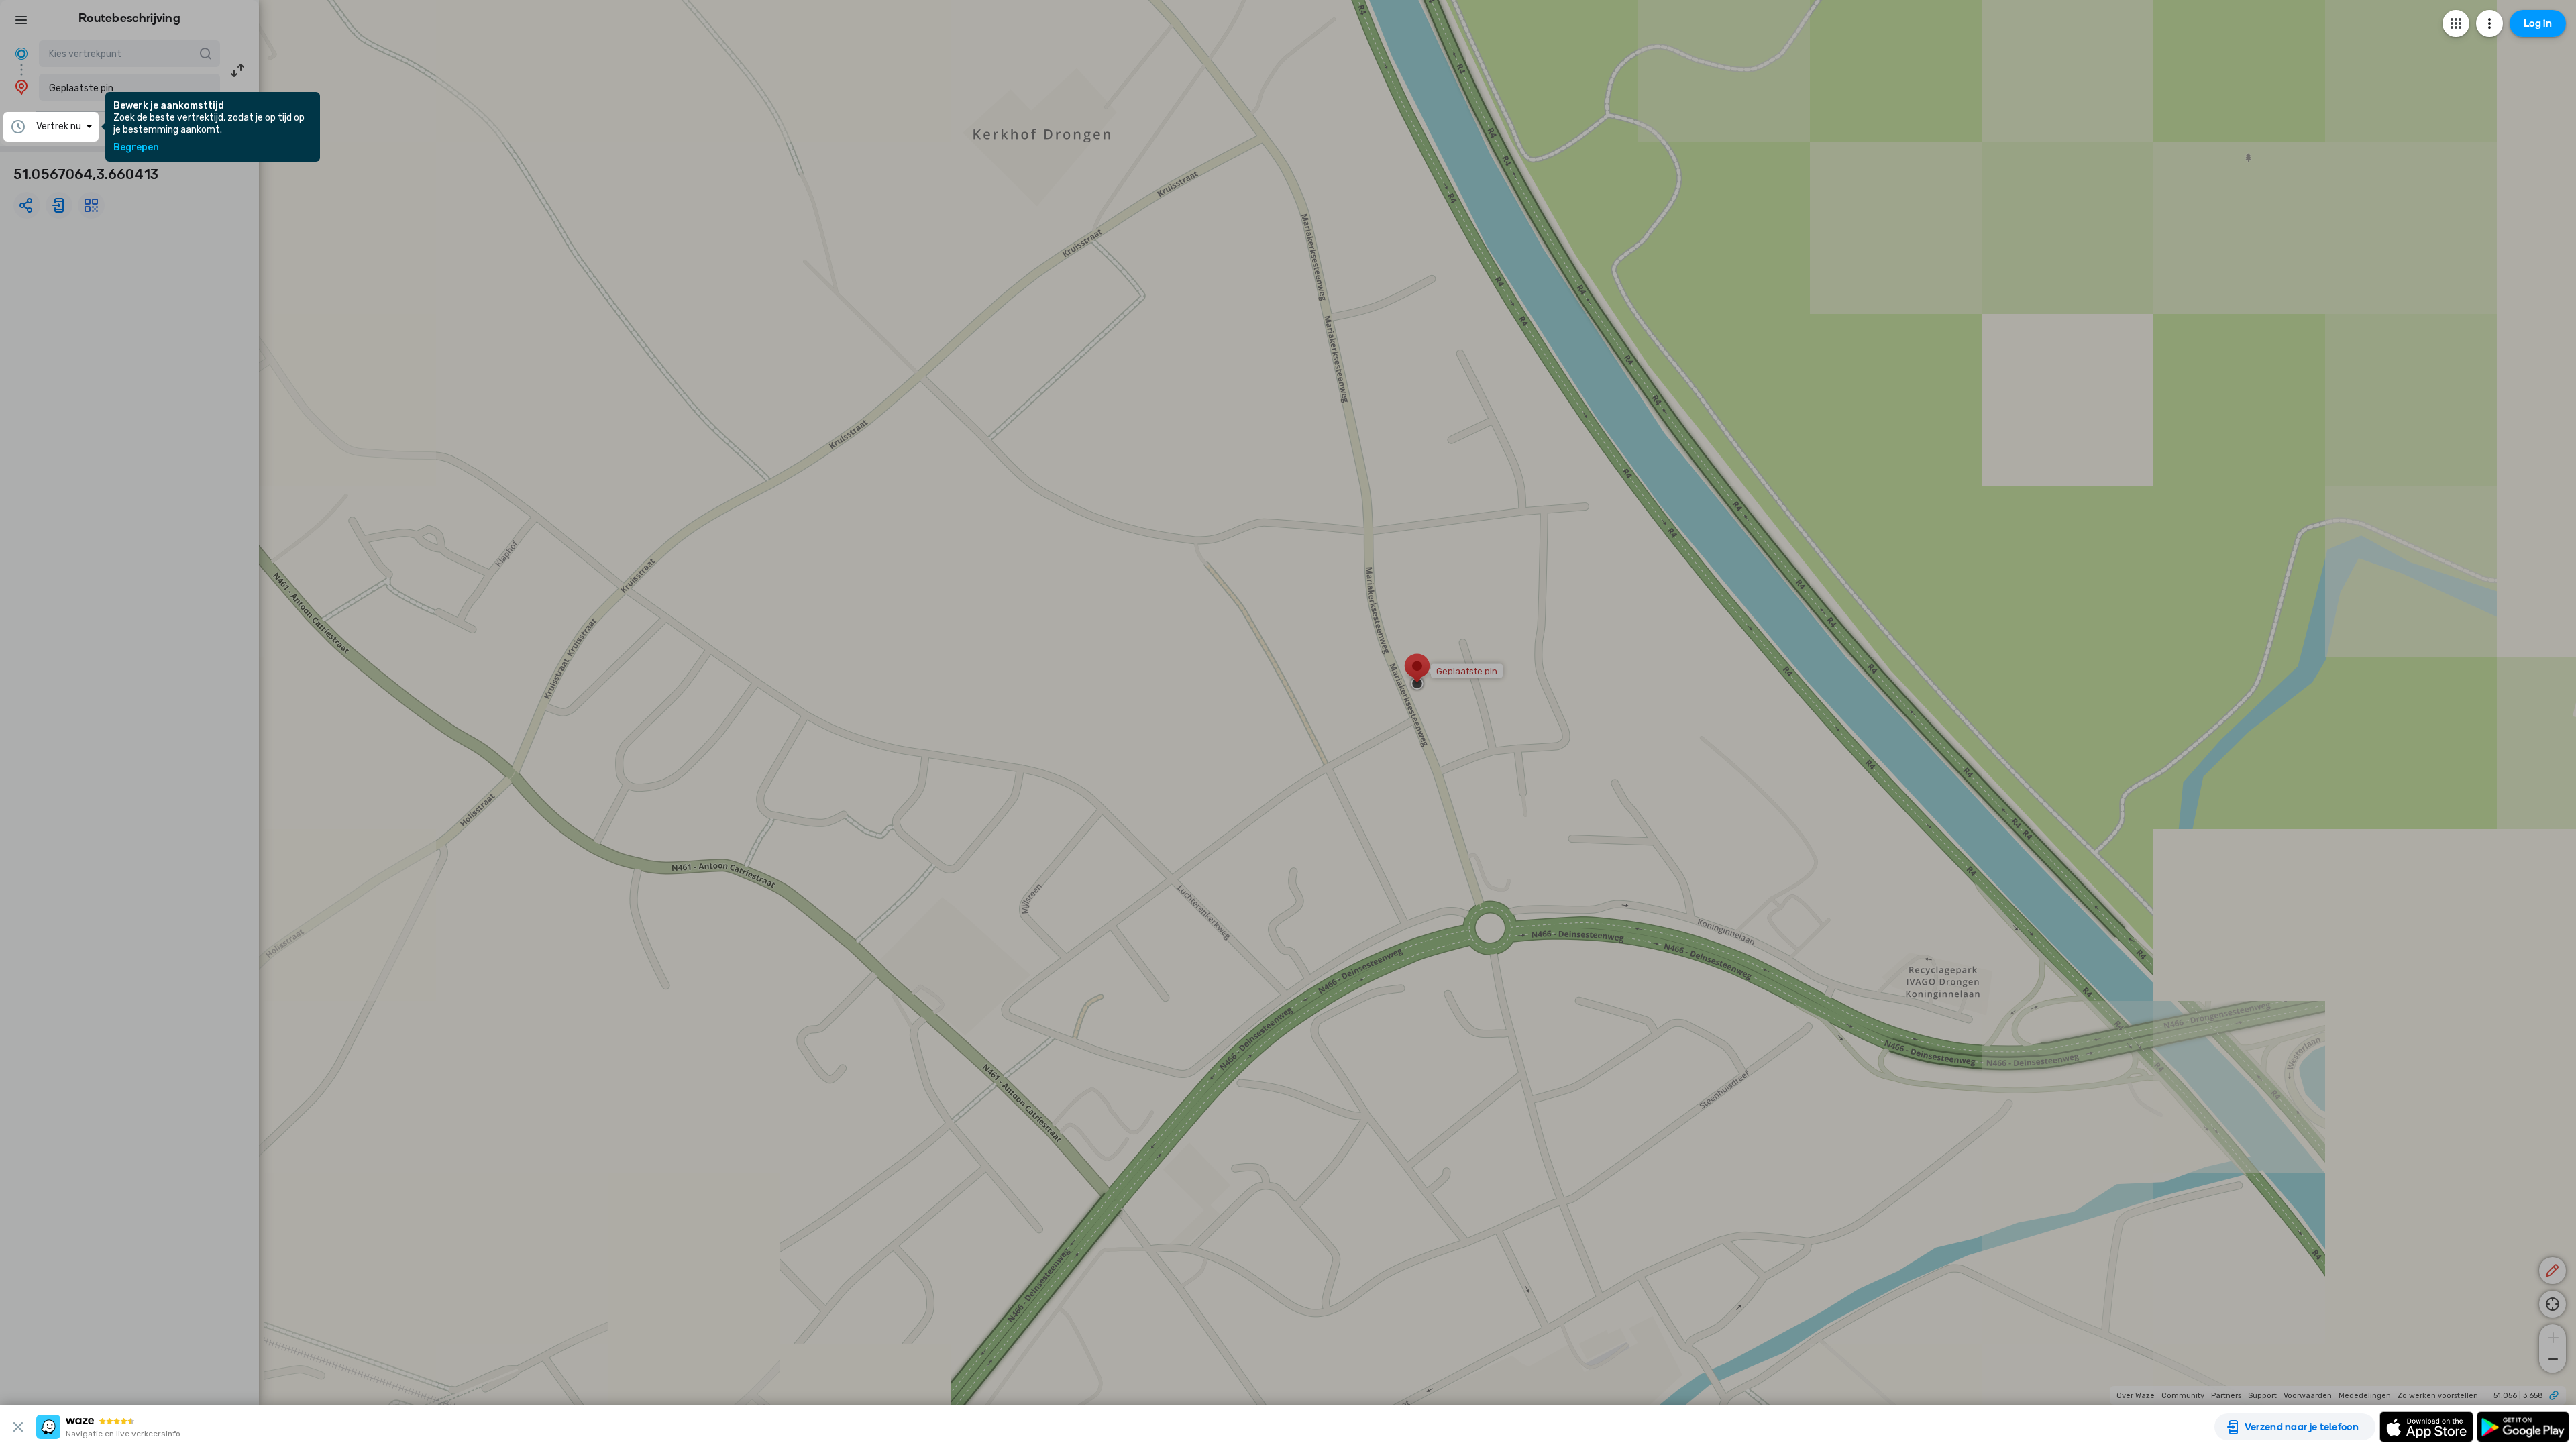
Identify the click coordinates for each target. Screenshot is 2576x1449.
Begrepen (136, 148)
